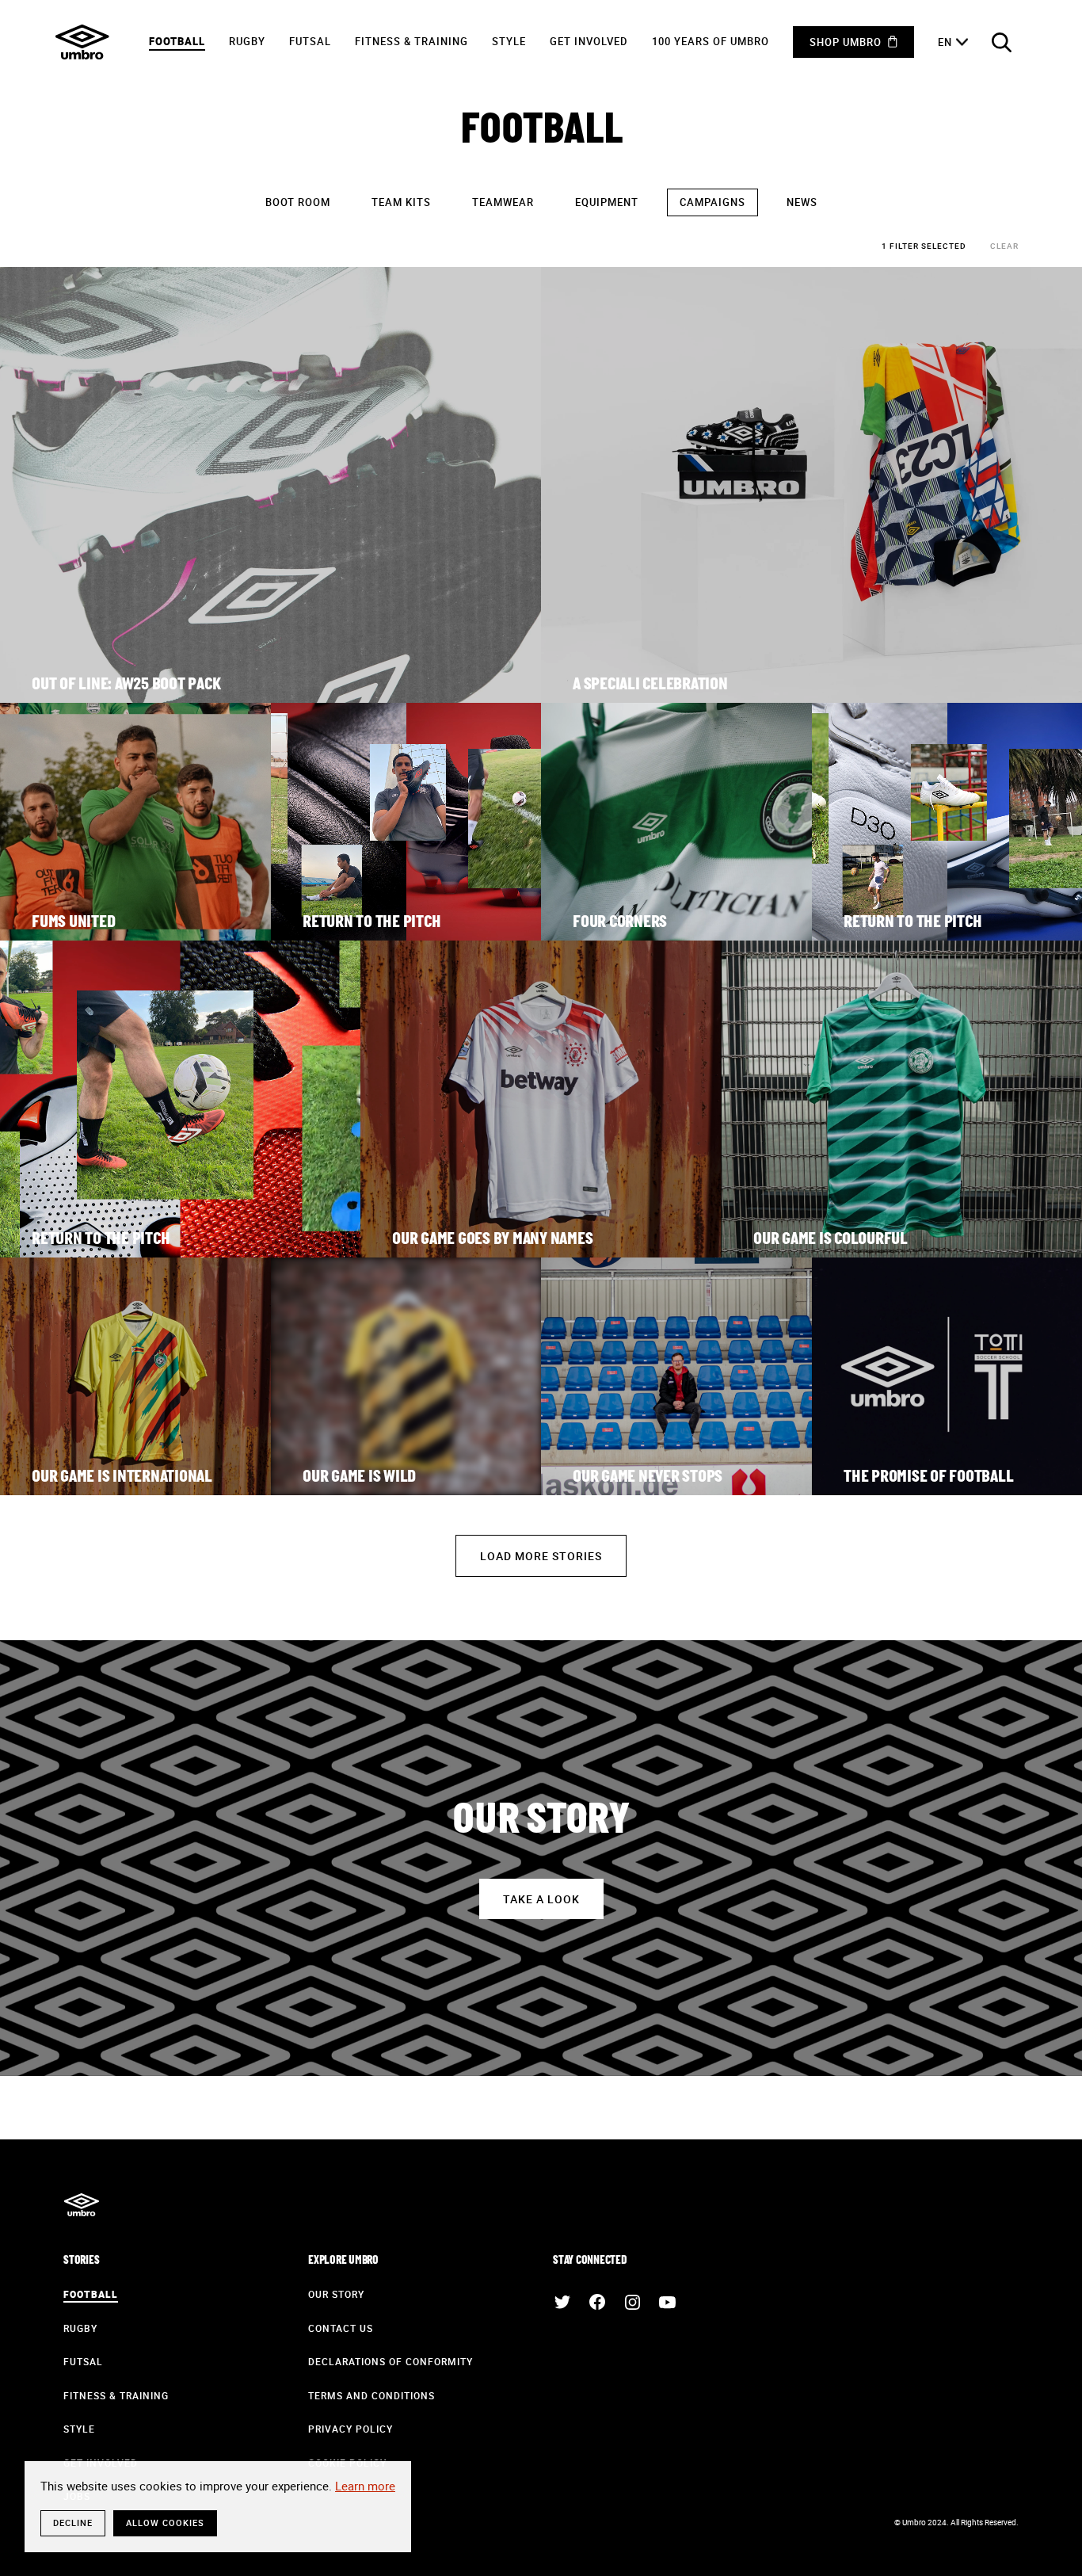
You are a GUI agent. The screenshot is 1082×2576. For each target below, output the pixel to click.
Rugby (247, 41)
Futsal (310, 41)
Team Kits (401, 202)
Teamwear (503, 202)
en (945, 42)
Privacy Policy (351, 2429)
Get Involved (589, 41)
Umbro (82, 42)
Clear (1004, 246)
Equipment (607, 202)
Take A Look (541, 1899)
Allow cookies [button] (165, 2523)
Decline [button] (73, 2523)
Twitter (562, 2302)
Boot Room (298, 202)
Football (177, 41)
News (802, 202)
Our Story (336, 2294)
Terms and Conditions (371, 2395)
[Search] (1001, 42)
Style (509, 41)
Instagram (632, 2302)
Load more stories (541, 1556)
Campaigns (712, 202)
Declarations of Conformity (391, 2361)
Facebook (597, 2302)
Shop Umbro (846, 42)
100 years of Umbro (711, 41)
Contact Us (341, 2328)
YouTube (667, 2302)
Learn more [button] (365, 2486)
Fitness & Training (411, 41)
